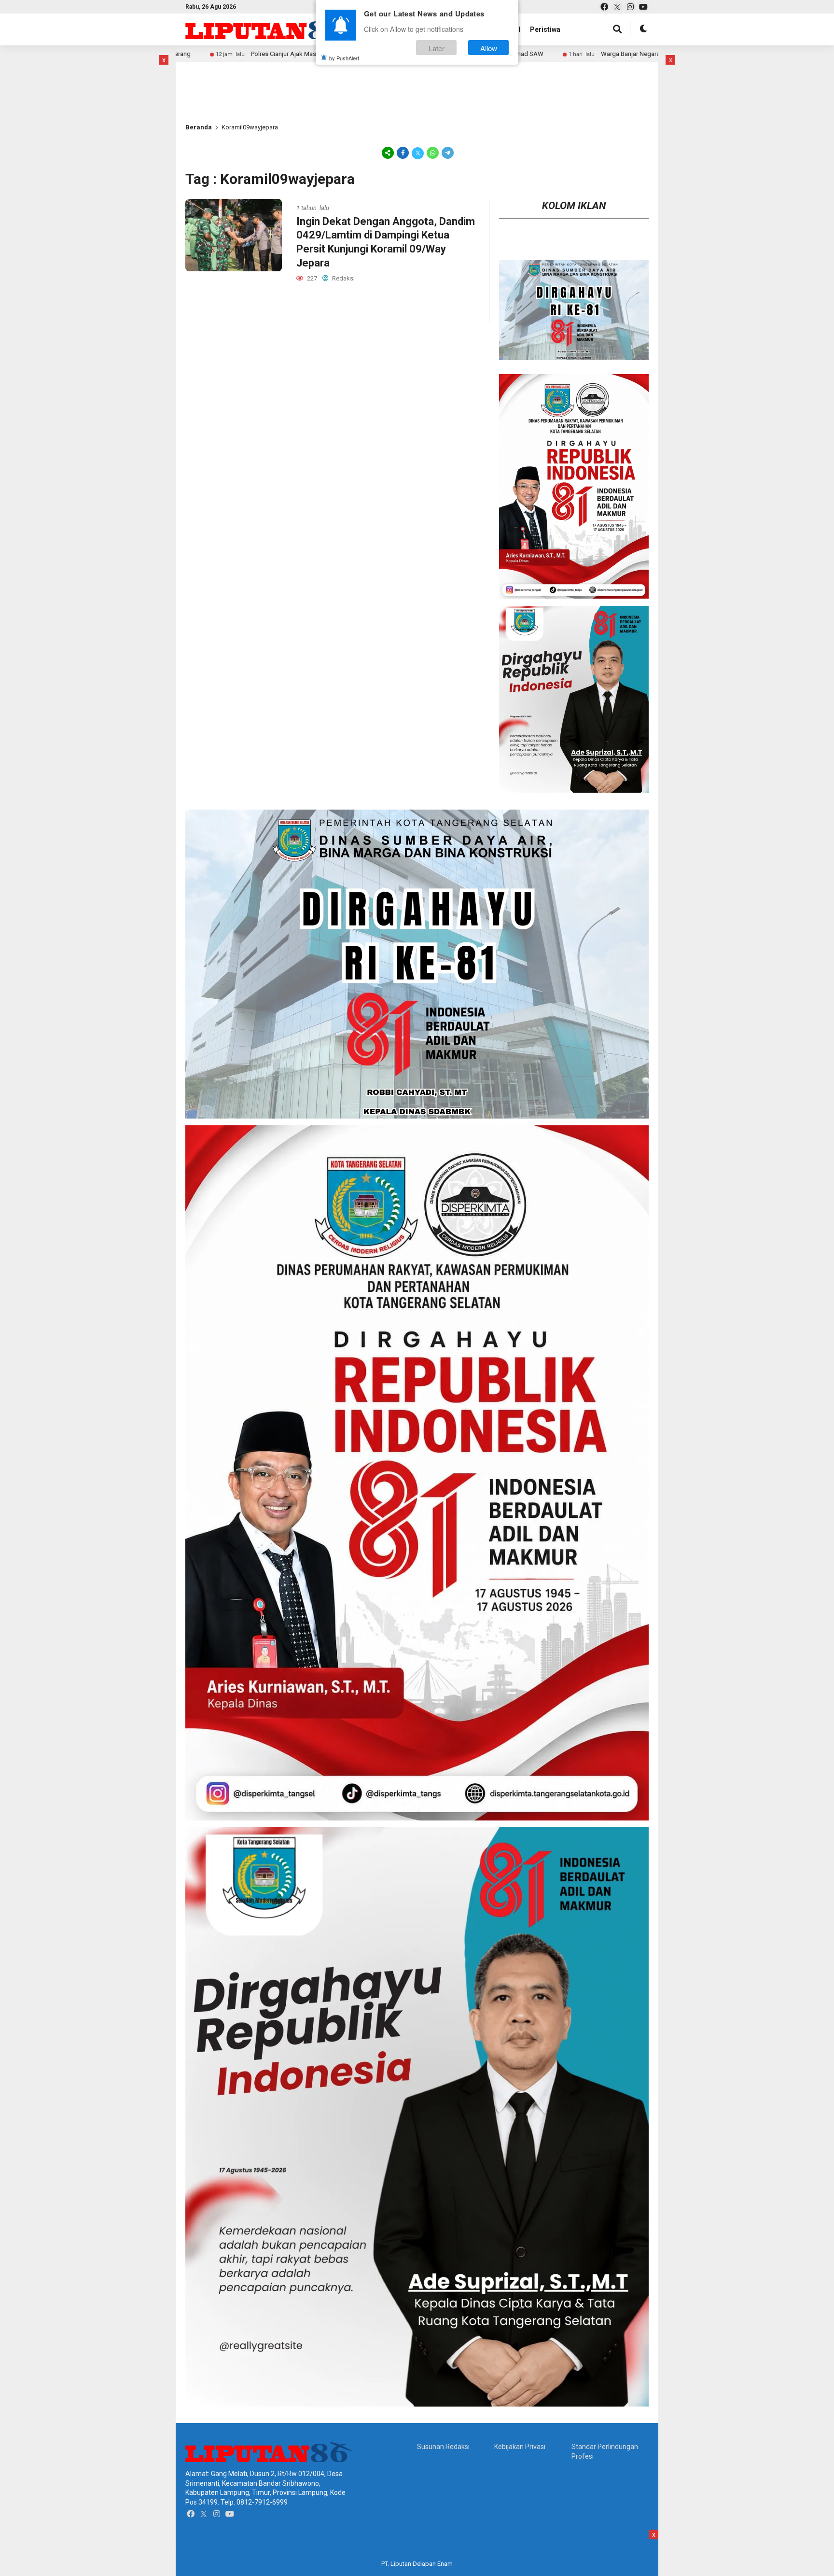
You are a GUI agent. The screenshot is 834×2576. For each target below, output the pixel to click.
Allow (489, 48)
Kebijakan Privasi (520, 2447)
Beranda (199, 127)
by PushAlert (344, 58)
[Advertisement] (217, 77)
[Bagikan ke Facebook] (403, 153)
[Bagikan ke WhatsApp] (433, 153)
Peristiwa (545, 29)
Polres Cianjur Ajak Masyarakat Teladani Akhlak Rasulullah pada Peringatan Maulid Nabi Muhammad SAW (272, 54)
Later (437, 48)
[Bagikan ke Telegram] (447, 153)
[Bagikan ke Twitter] (418, 153)
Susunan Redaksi (443, 2447)
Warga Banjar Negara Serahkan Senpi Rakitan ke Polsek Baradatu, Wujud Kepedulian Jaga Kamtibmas (617, 54)
